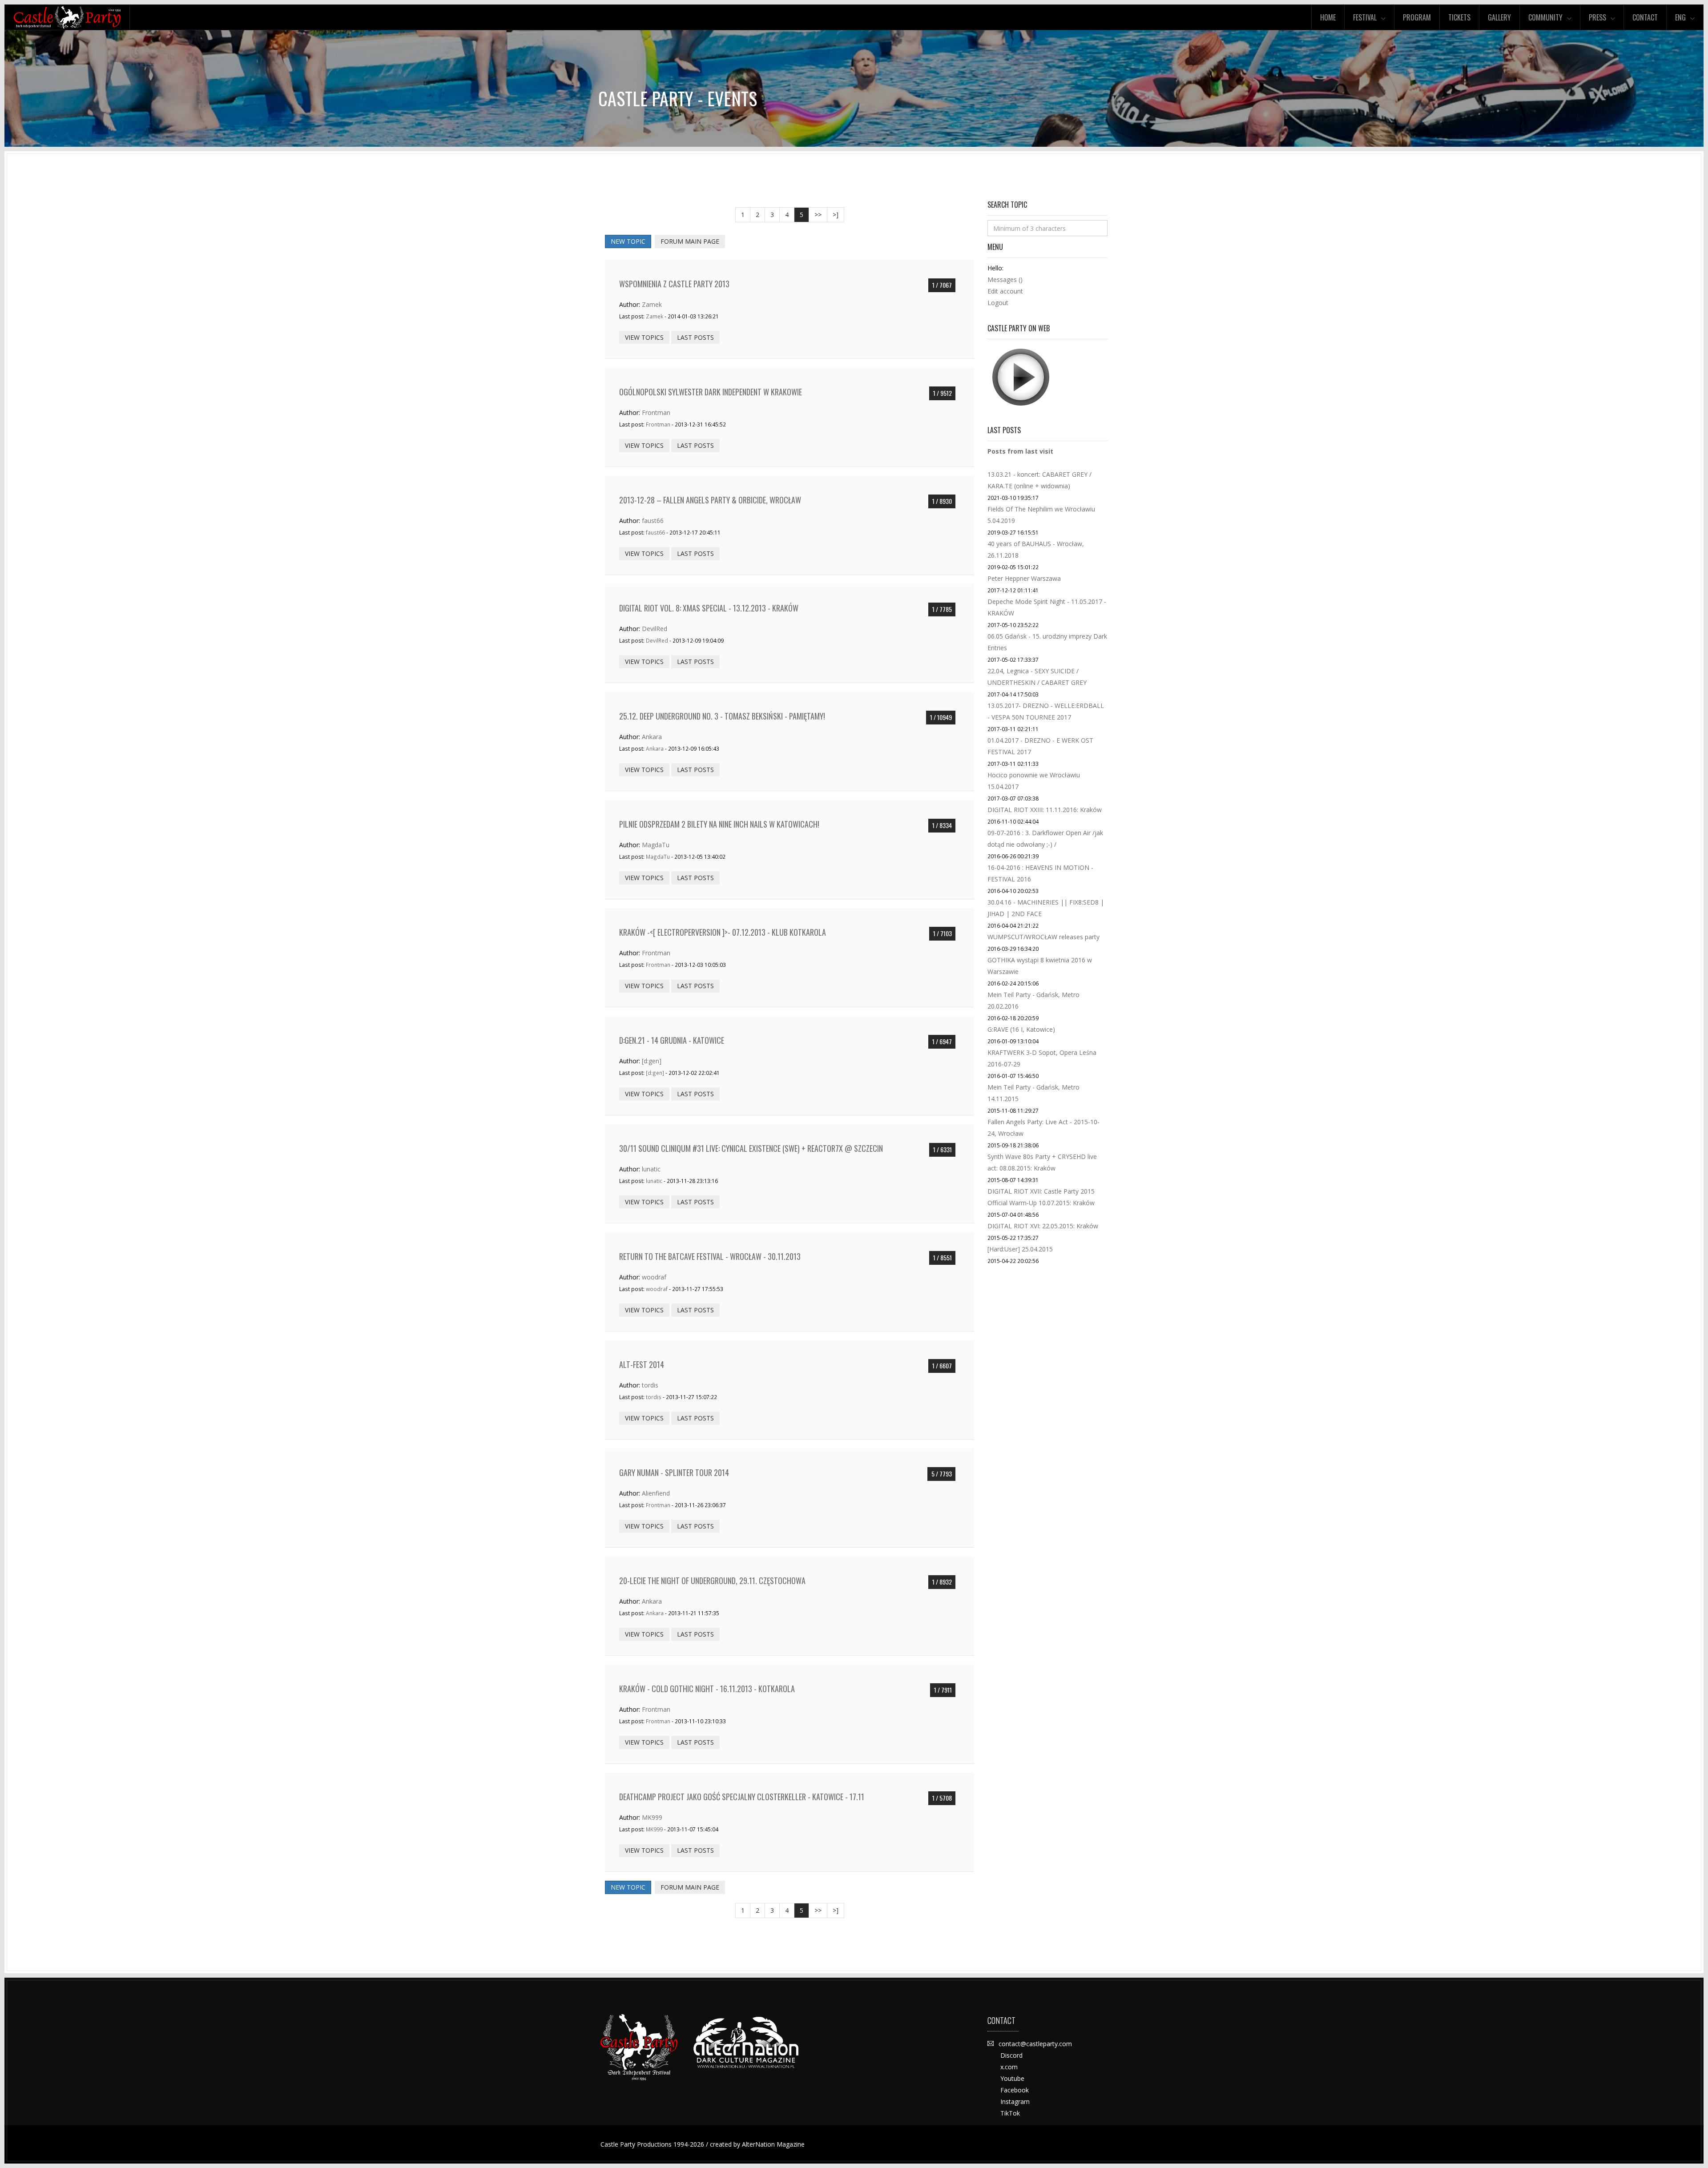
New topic (628, 241)
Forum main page (690, 241)
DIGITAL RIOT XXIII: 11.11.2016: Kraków (1045, 810)
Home (1328, 17)
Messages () (1005, 280)
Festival (1365, 17)
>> (818, 215)
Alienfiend (656, 1493)
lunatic (651, 1169)
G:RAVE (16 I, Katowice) (1021, 1029)
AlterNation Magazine (773, 2144)
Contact (1645, 17)
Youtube (1012, 2078)
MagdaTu (656, 845)
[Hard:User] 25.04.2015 (1020, 1249)
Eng (1680, 17)
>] (836, 215)
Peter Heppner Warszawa (1024, 578)
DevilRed (655, 629)
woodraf (654, 1277)
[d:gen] (652, 1061)
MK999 (652, 1817)
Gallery (1499, 17)
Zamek (652, 304)
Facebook (1015, 2090)
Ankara (652, 737)
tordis (650, 1385)
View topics (644, 337)
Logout (998, 303)
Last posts (695, 337)
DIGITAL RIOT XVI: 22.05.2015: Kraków (1043, 1226)
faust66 (653, 521)
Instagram (1015, 2102)
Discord (1011, 2055)
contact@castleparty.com (1035, 2044)
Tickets (1459, 17)
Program (1417, 17)
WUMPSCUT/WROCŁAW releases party (1043, 937)
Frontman (656, 412)
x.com (1009, 2067)
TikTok (1010, 2113)
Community (1545, 17)
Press (1597, 17)
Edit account (1005, 291)
